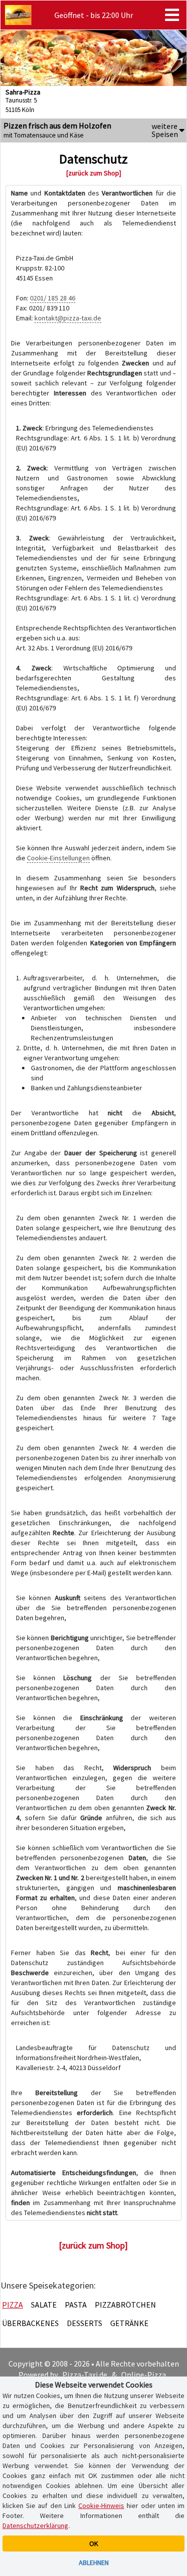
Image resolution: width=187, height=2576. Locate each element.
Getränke (129, 2323)
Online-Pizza (144, 2375)
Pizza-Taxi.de (85, 2375)
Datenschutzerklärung (35, 2526)
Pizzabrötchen (125, 2305)
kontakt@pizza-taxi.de (68, 318)
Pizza (12, 2305)
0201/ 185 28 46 (53, 298)
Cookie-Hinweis (101, 2506)
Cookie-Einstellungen (58, 858)
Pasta (76, 2305)
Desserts (85, 2323)
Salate (44, 2305)
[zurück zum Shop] (94, 173)
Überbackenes (30, 2323)
